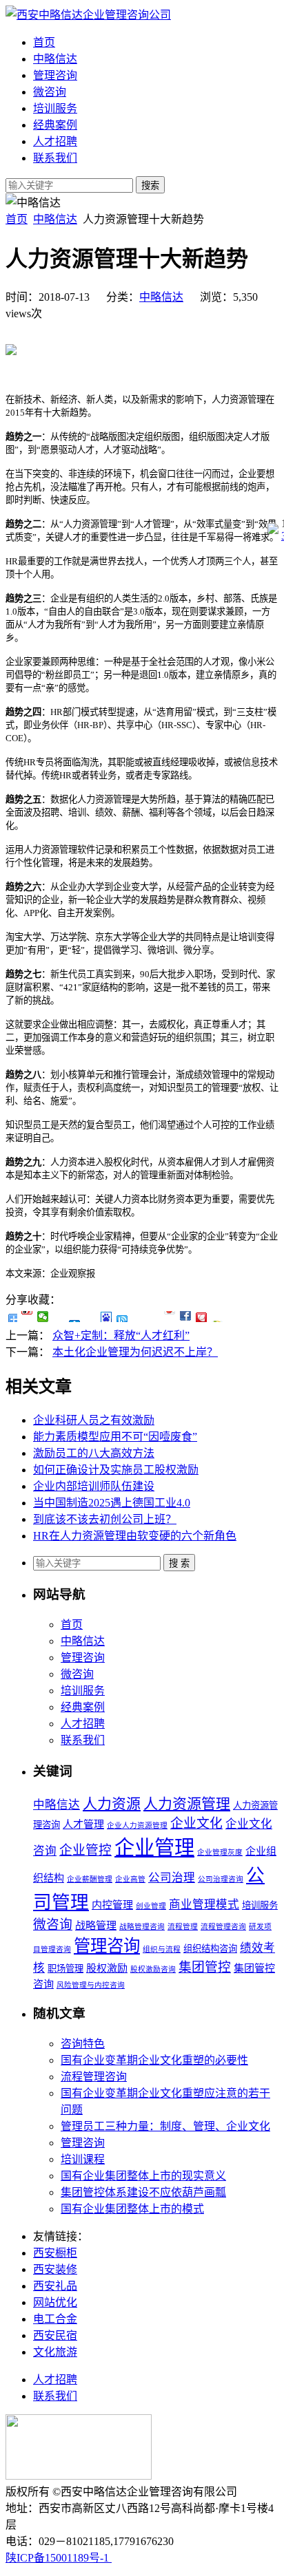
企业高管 (130, 1879)
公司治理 (172, 1878)
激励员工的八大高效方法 (94, 1453)
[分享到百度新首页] (106, 1317)
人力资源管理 (187, 1804)
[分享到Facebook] (154, 1317)
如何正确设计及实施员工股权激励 (116, 1470)
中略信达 (55, 59)
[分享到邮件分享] (202, 1317)
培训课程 (83, 2159)
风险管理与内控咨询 (91, 1985)
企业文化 (196, 1823)
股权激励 (107, 1968)
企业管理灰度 (220, 1852)
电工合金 (55, 2319)
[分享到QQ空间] (59, 1317)
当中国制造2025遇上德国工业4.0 (112, 1503)
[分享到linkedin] (186, 1317)
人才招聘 (55, 141)
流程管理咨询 (223, 1927)
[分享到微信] (43, 1317)
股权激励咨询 (153, 1969)
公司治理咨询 (221, 1879)
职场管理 (65, 1969)
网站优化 (55, 2302)
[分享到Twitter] (170, 1317)
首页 (44, 42)
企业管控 (85, 1850)
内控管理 (112, 1905)
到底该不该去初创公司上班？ (105, 1519)
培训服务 (55, 108)
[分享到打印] (217, 1317)
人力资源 (112, 1804)
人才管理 (83, 1824)
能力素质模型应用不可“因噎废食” (115, 1437)
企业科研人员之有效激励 (94, 1420)
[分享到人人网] (75, 1317)
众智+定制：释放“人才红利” (121, 1335)
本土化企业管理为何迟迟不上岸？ (135, 1352)
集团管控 (205, 1967)
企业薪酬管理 (90, 1879)
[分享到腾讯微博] (91, 1317)
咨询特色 (83, 2044)
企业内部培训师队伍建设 (94, 1486)
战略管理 (96, 1926)
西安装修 (55, 2269)
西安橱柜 (55, 2253)
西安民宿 (55, 2335)
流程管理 (183, 1927)
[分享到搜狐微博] (138, 1317)
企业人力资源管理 (137, 1825)
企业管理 (154, 1848)
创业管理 (151, 1906)
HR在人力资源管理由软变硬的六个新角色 (135, 1536)
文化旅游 (55, 2352)
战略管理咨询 (142, 1927)
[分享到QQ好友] (122, 1317)
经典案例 (55, 125)
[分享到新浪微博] (27, 1317)
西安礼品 (55, 2286)
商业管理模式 (204, 1905)
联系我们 (55, 158)
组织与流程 (162, 1949)
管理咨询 (55, 75)
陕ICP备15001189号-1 (59, 2558)
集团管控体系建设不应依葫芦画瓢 (143, 2192)
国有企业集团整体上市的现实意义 (143, 2176)
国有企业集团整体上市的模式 (132, 2209)
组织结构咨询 (210, 1949)
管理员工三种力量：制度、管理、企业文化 (165, 2126)
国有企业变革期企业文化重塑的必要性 (154, 2060)
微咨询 (50, 92)
